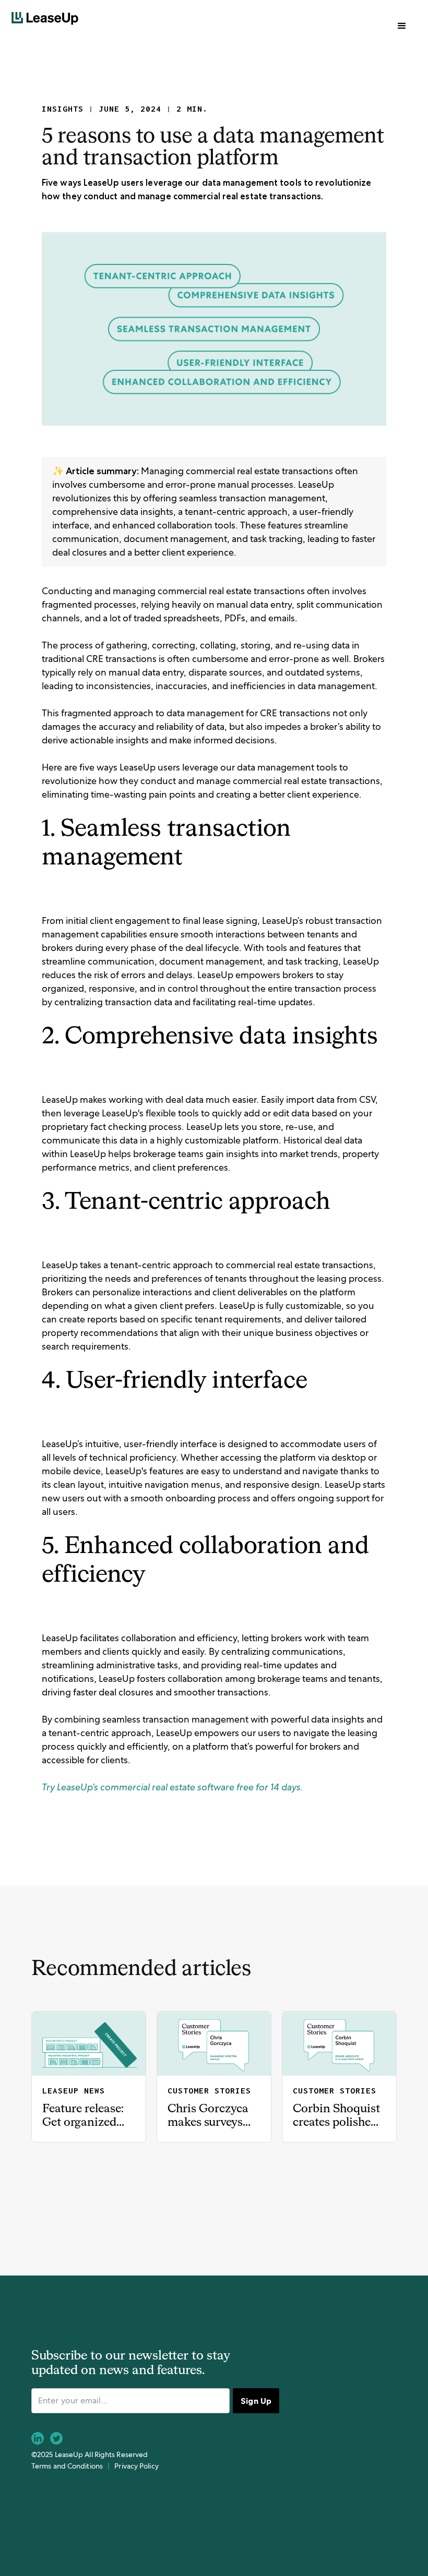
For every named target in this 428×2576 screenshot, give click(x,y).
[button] (402, 26)
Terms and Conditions (67, 2466)
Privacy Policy (136, 2466)
